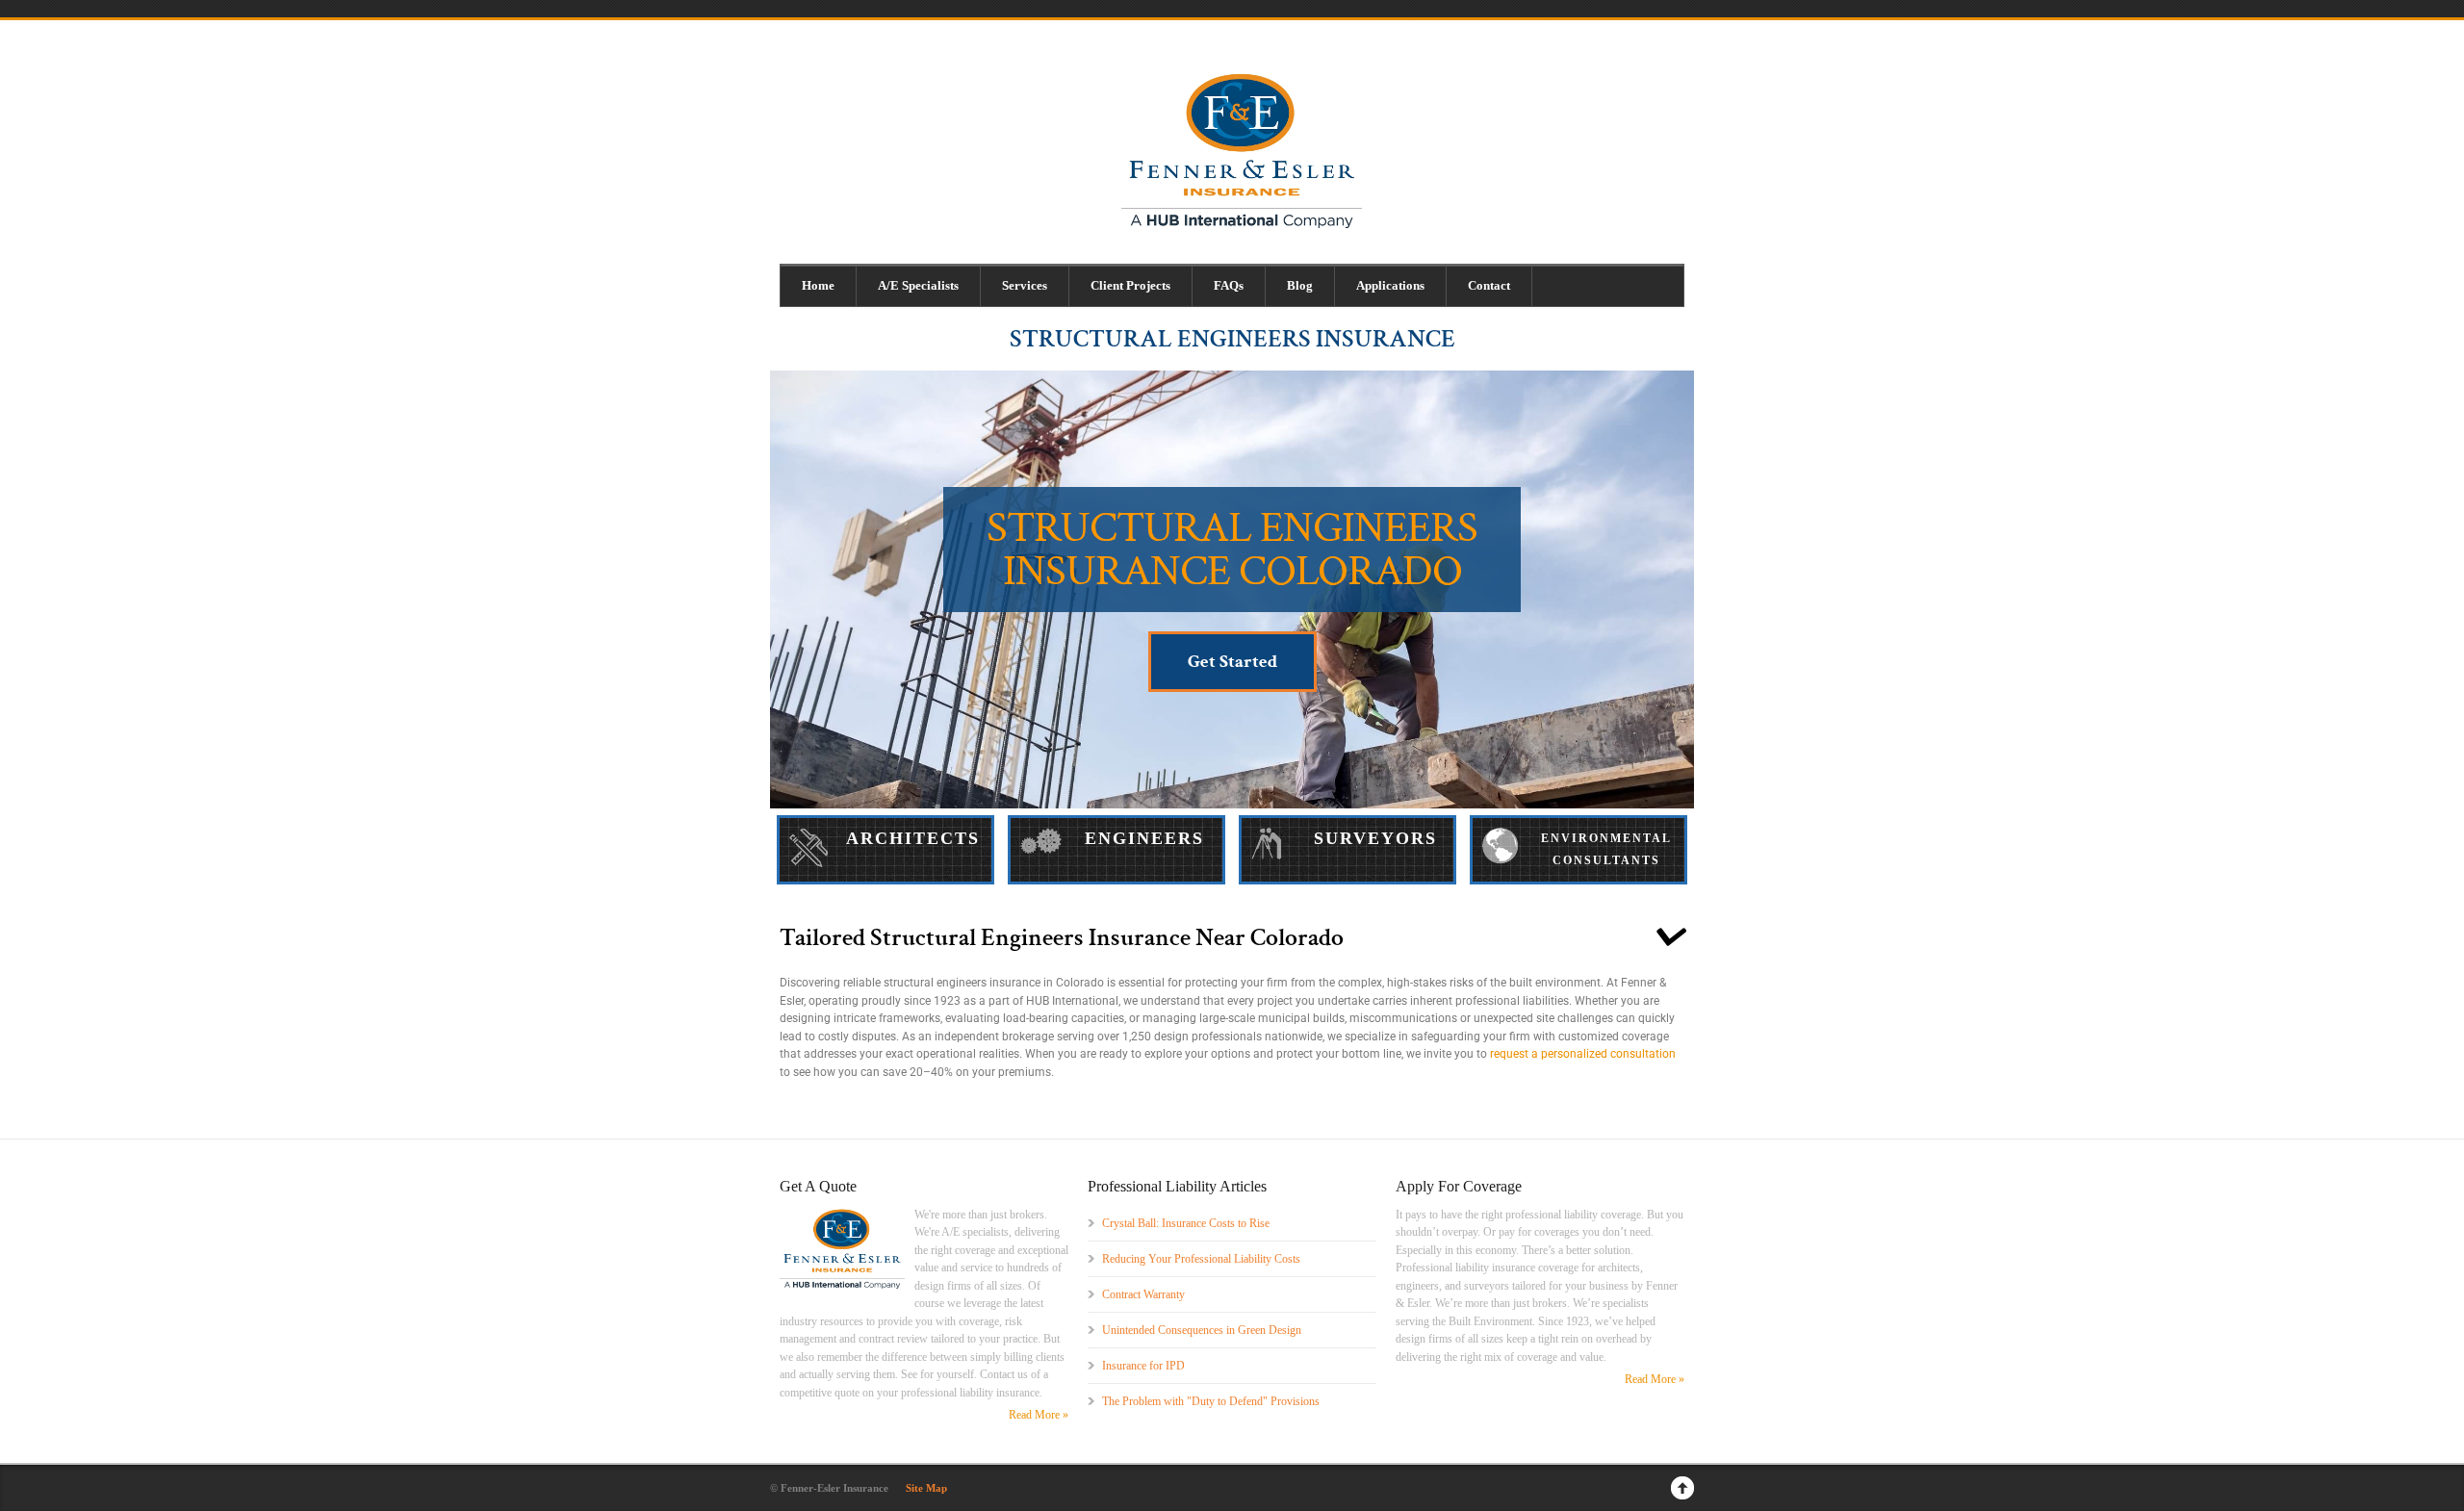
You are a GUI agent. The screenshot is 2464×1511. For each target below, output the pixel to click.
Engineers (1144, 838)
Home (818, 285)
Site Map (926, 1488)
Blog (1300, 285)
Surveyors (1375, 838)
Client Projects (1130, 285)
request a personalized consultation (1583, 1054)
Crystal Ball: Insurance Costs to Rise (1186, 1223)
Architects (913, 838)
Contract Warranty (1143, 1294)
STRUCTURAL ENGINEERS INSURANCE (1232, 339)
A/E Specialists (918, 285)
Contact (1489, 285)
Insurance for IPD (1143, 1366)
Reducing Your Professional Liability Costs (1201, 1259)
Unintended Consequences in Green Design (1202, 1330)
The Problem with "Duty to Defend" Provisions (1211, 1401)
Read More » (1039, 1415)
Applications (1390, 285)
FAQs (1229, 285)
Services (1025, 285)
